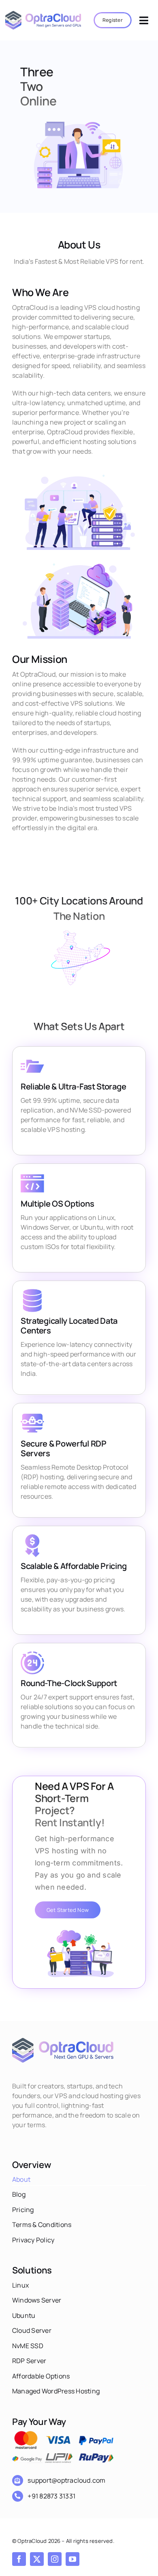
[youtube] (73, 2559)
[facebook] (19, 2559)
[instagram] (55, 2559)
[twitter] (37, 2559)
